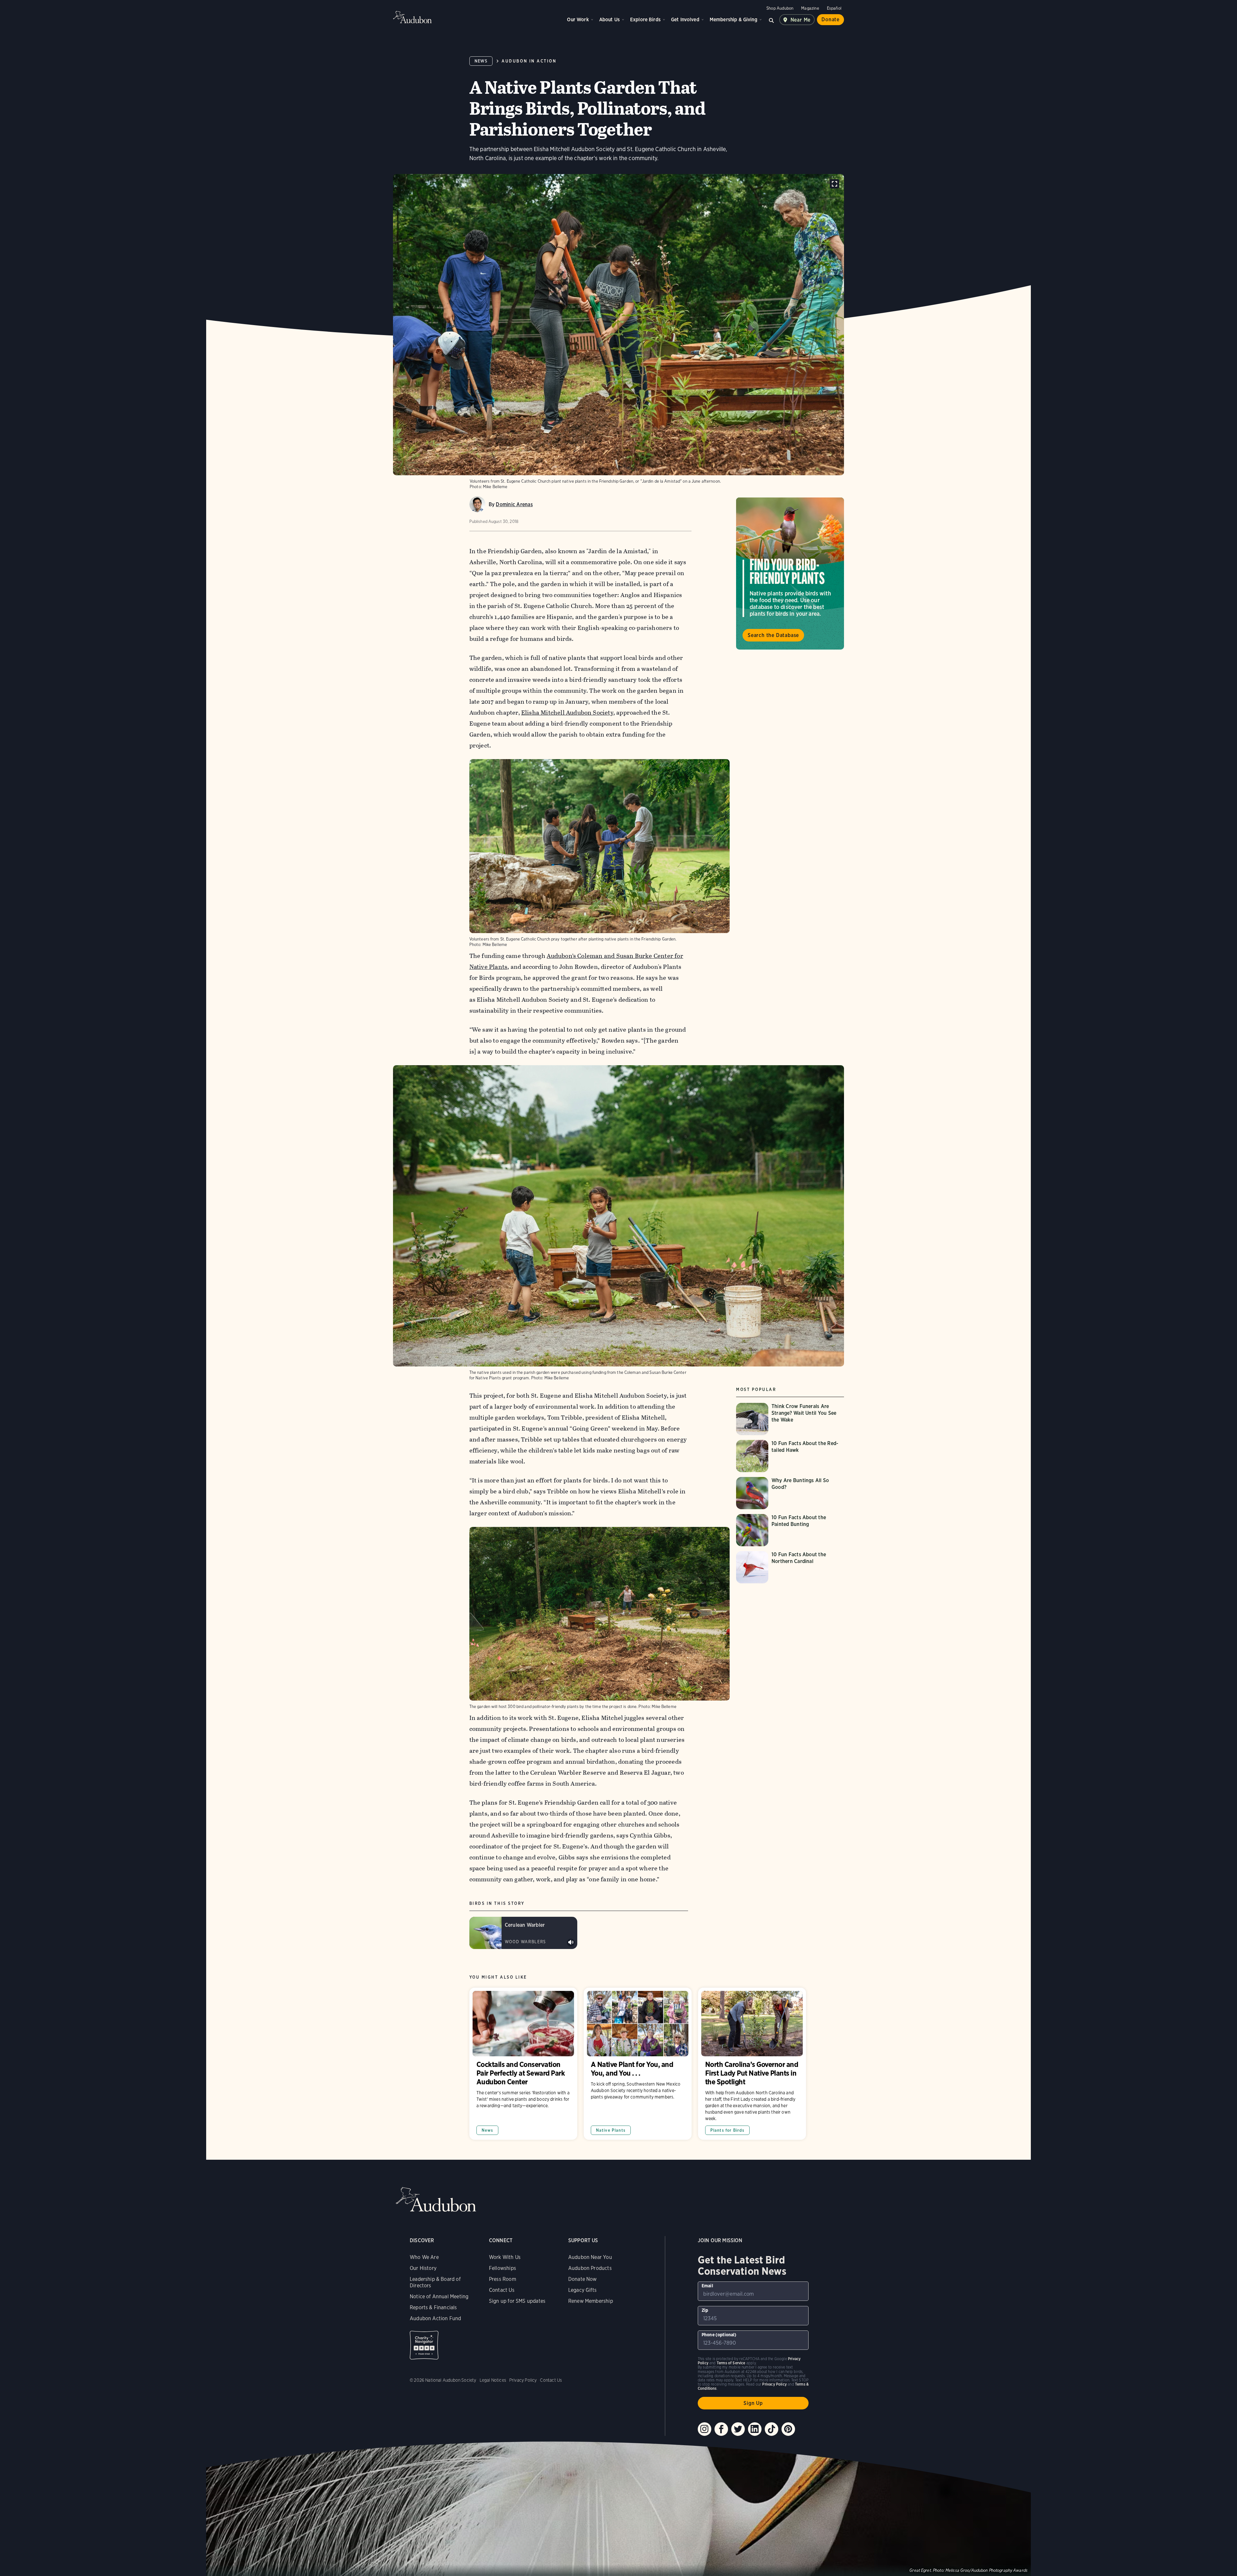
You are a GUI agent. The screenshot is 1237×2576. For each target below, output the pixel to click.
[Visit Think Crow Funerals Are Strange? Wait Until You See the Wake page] (790, 1419)
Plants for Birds (728, 2130)
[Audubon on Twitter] (738, 2429)
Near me (801, 20)
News (481, 61)
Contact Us (502, 2290)
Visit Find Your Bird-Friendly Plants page (790, 574)
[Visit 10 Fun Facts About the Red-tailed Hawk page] (790, 1456)
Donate (830, 19)
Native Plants (611, 2130)
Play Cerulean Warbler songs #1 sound (571, 1943)
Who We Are (424, 2257)
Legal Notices (493, 2380)
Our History (423, 2268)
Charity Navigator (424, 2345)
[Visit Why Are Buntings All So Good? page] (790, 1493)
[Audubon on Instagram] (705, 2429)
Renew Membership (591, 2301)
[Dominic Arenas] (477, 504)
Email (707, 2286)
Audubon (412, 17)
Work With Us (505, 2257)
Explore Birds (645, 19)
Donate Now (583, 2279)
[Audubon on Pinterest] (788, 2429)
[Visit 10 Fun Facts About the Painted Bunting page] (790, 1530)
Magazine (810, 8)
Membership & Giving (734, 19)
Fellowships (503, 2268)
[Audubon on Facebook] (721, 2429)
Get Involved (685, 19)
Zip (705, 2310)
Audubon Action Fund (435, 2318)
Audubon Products (590, 2268)
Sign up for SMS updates (517, 2301)
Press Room (503, 2279)
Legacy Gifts (582, 2290)
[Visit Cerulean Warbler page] (523, 1933)
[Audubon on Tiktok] (772, 2429)
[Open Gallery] (834, 184)
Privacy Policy (523, 2380)
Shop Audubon (780, 8)
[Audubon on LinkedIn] (755, 2429)
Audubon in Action (529, 61)
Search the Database (773, 635)
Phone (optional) (719, 2335)
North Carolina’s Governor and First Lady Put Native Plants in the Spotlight (752, 2064)
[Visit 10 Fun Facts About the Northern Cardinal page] (790, 1567)
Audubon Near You (590, 2257)
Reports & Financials (433, 2307)
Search (772, 20)
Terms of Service (731, 2363)
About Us (609, 19)
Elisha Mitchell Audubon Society (567, 713)
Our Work (578, 19)
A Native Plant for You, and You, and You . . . (638, 2064)
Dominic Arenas (514, 504)
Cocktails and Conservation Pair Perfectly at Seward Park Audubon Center (523, 2064)
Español (834, 8)
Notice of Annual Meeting (439, 2296)
